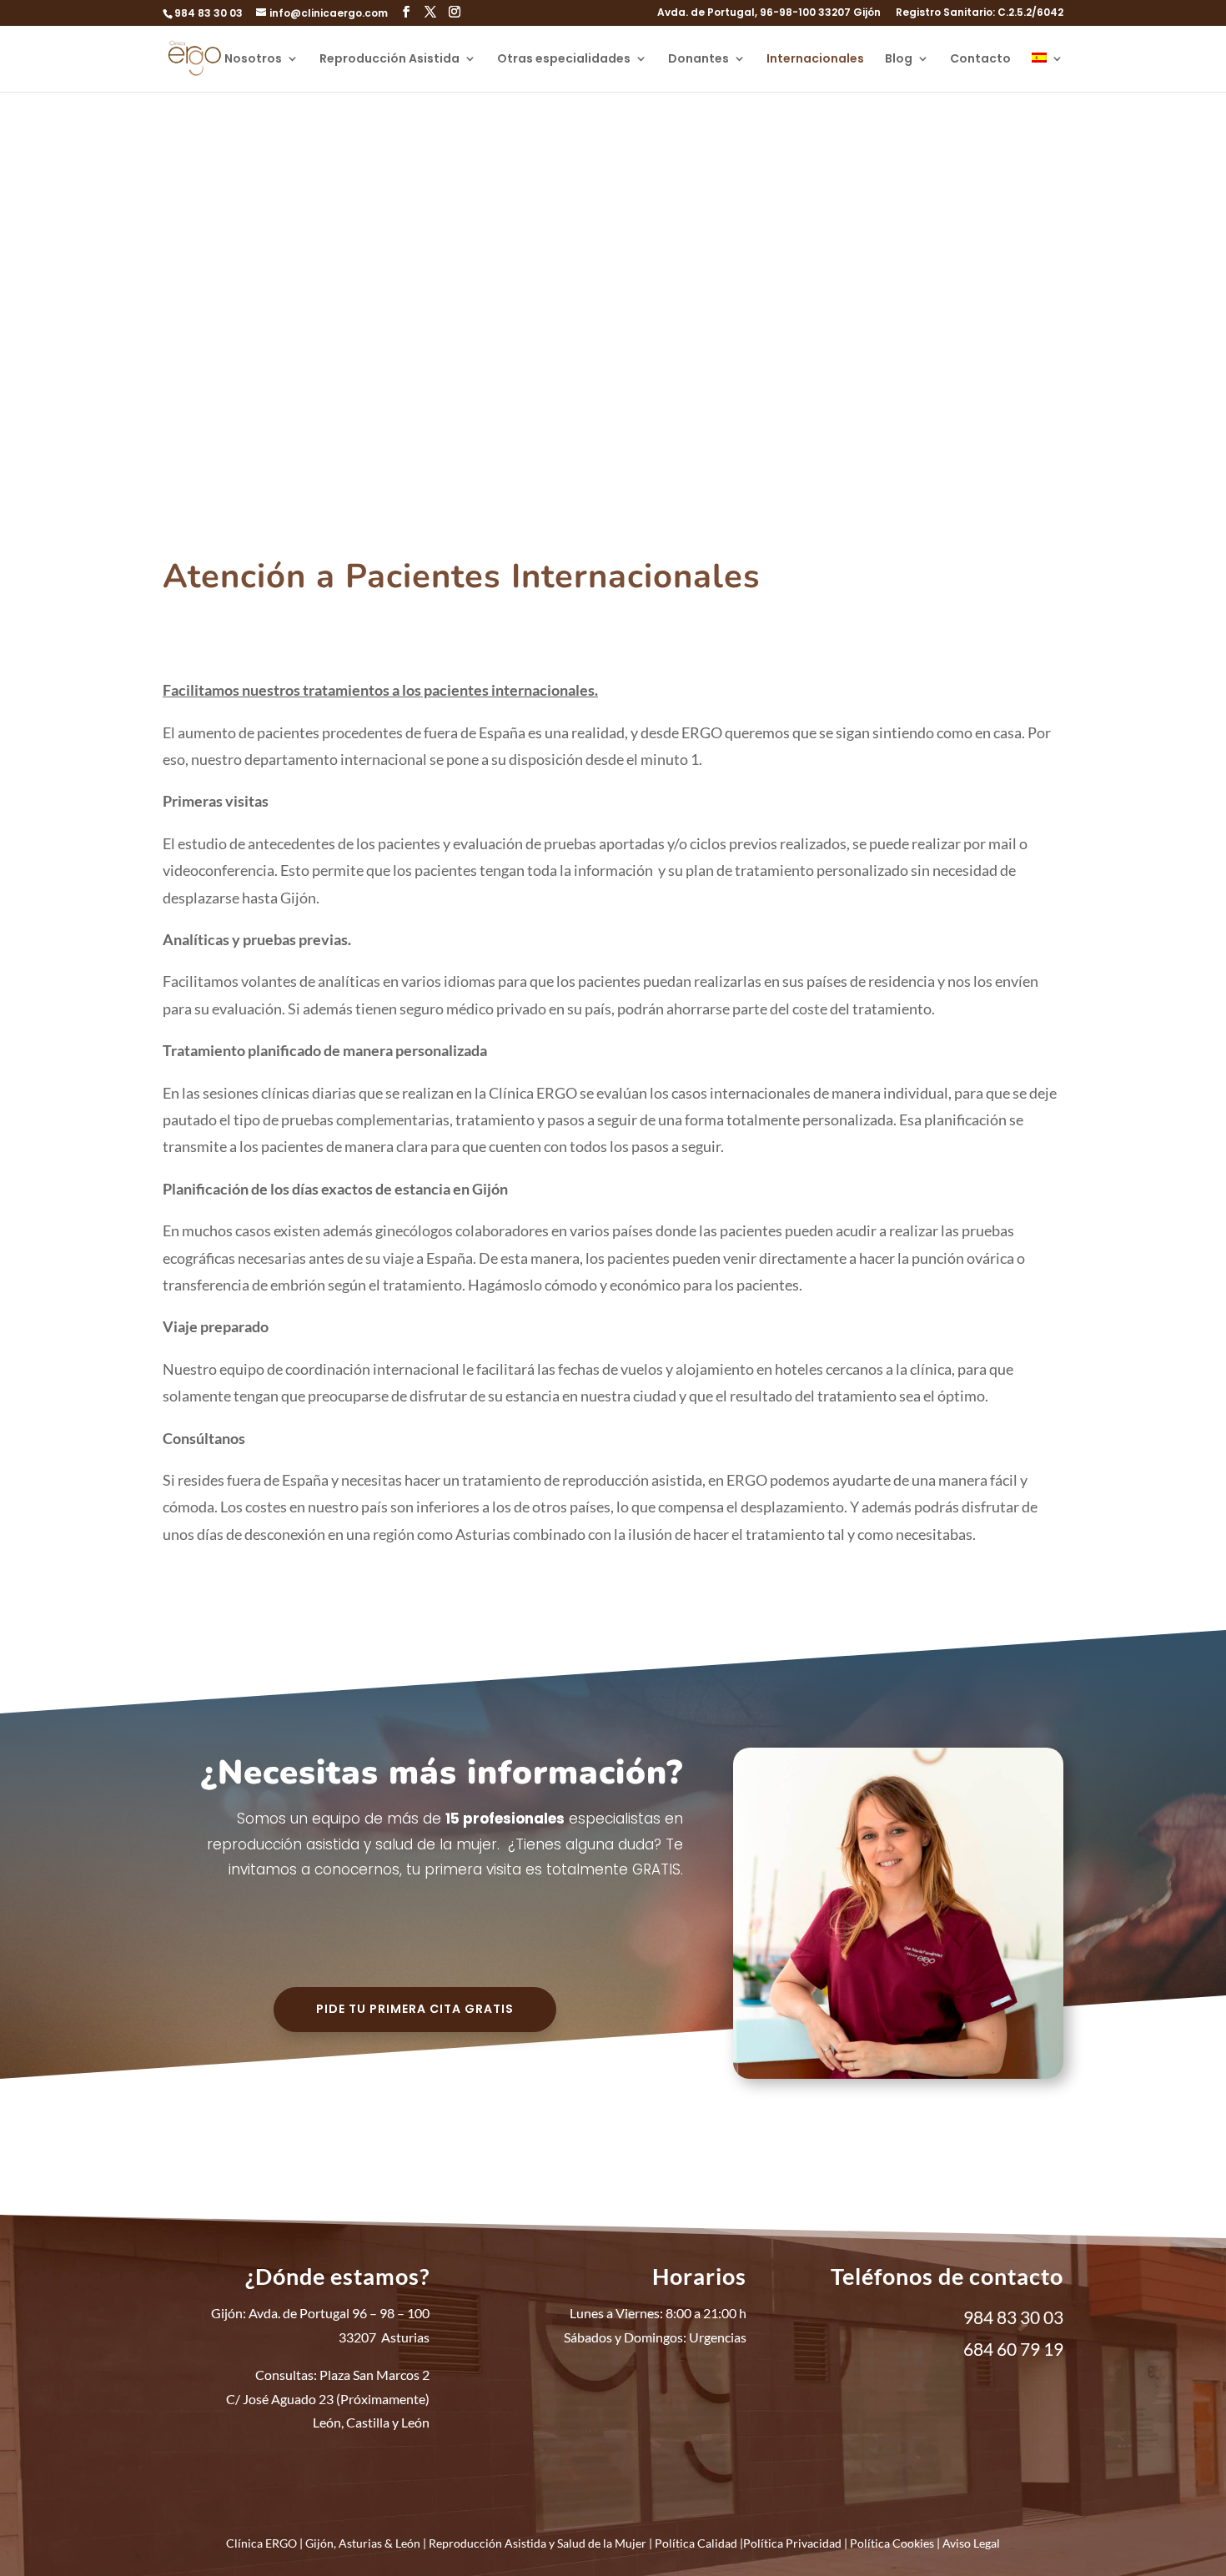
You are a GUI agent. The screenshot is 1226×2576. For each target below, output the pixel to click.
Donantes (698, 60)
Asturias (360, 2543)
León (408, 2543)
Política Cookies (892, 2543)
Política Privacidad (792, 2543)
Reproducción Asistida (389, 60)
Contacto (980, 60)
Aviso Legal (971, 2543)
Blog (899, 60)
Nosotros (253, 60)
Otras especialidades (564, 60)
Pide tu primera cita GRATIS (415, 2009)
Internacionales (815, 60)
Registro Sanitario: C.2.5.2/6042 (980, 13)
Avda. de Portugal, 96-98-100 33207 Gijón (769, 13)
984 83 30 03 (209, 13)
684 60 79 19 (1013, 2349)
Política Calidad (696, 2543)
